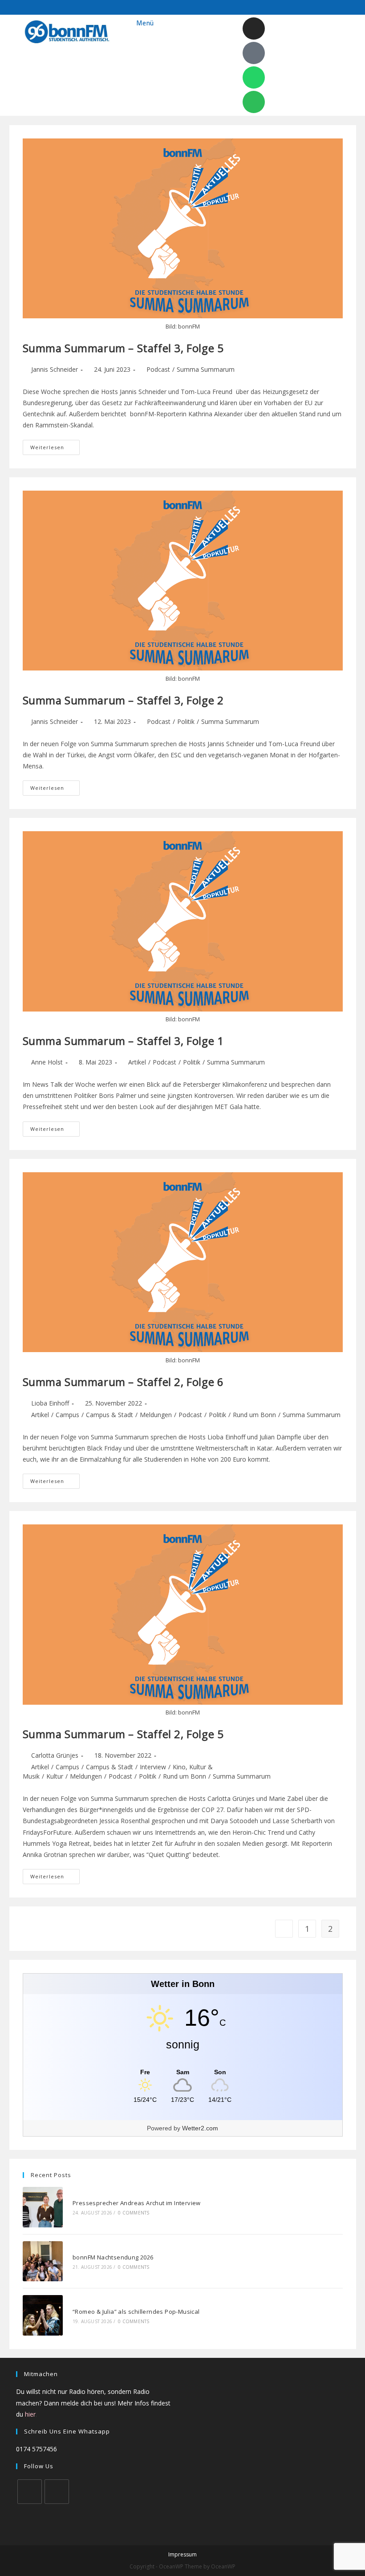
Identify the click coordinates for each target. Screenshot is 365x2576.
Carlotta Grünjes (55, 1755)
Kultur (55, 1776)
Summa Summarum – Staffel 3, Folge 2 (123, 700)
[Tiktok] (254, 53)
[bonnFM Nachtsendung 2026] (43, 2261)
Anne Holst (47, 1062)
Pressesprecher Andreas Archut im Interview (137, 2203)
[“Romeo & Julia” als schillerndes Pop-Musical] (43, 2315)
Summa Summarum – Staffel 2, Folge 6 (123, 1382)
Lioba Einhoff (50, 1403)
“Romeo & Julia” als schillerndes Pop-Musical (136, 2312)
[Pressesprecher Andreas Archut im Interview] (43, 2207)
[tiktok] (57, 2492)
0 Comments (134, 2213)
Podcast (158, 369)
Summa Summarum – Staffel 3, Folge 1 (123, 1041)
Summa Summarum (206, 369)
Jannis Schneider (55, 369)
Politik (186, 721)
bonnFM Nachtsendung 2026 (113, 2257)
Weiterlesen (55, 445)
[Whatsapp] (254, 77)
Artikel (137, 1062)
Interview (153, 1767)
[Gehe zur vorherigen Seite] (284, 1929)
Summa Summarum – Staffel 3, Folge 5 (123, 348)
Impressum (182, 2554)
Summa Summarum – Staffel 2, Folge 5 (123, 1734)
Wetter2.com (200, 2128)
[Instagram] (254, 28)
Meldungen (156, 1415)
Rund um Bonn (254, 1415)
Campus (67, 1415)
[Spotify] (254, 102)
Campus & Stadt (109, 1415)
